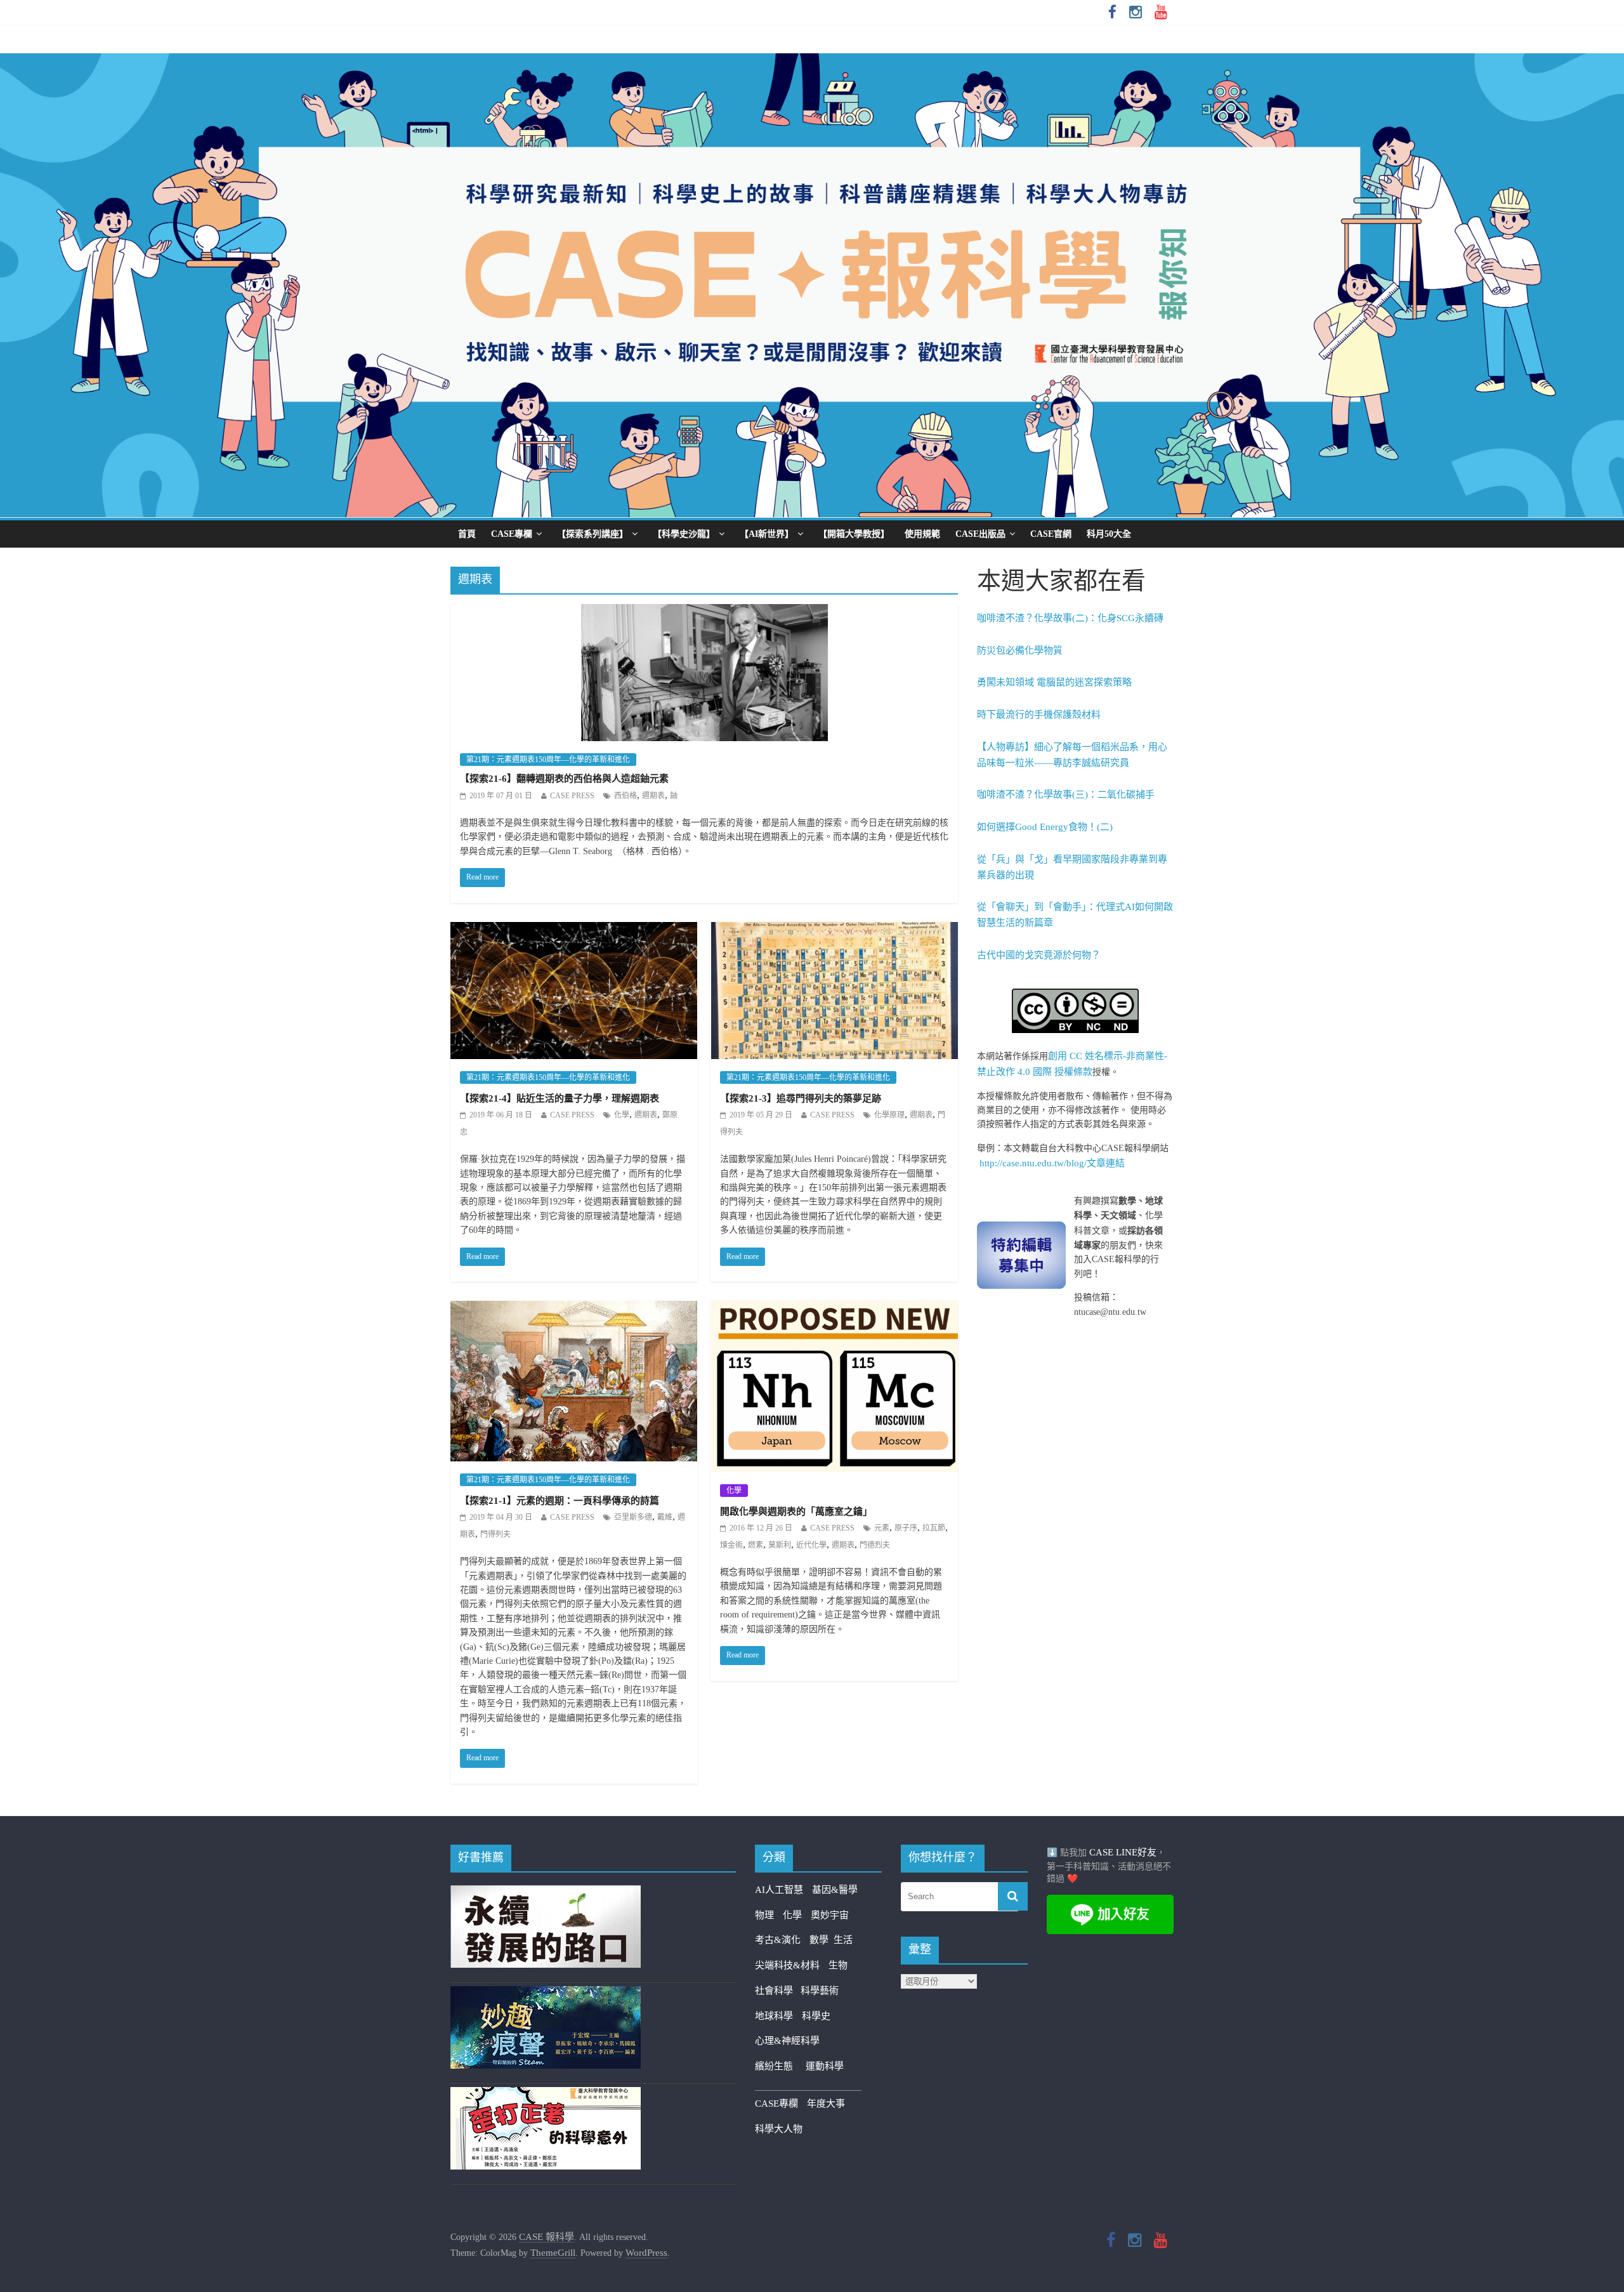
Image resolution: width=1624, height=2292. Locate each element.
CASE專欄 (512, 534)
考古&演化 (778, 1940)
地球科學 (774, 2016)
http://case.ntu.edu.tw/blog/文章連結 (1052, 1163)
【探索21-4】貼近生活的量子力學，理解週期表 (560, 1098)
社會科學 (778, 1991)
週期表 (653, 796)
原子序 (906, 1528)
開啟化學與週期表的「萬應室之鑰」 (796, 1512)
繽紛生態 (780, 2066)
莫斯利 (780, 1545)
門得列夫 (495, 1534)
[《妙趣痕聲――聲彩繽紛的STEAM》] (546, 1994)
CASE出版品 (980, 534)
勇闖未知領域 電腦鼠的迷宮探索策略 (1054, 682)
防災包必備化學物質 (1020, 650)
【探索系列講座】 (593, 534)
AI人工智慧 (779, 1890)
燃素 (756, 1545)
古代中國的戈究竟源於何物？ (1039, 955)
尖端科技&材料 (787, 1965)
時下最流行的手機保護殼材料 (1039, 715)
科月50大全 (1109, 534)
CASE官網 (1051, 534)
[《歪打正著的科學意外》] (546, 2095)
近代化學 (811, 1545)
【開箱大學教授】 (854, 534)
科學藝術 (820, 1991)
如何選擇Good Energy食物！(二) (1045, 827)
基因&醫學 (835, 1890)
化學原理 (889, 1115)
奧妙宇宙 (830, 1915)
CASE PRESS (572, 796)
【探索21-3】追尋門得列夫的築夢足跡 (801, 1098)
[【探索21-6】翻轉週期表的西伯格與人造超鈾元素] (704, 612)
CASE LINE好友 (1123, 1852)
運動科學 (825, 2066)
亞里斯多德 (633, 1517)
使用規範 (922, 534)
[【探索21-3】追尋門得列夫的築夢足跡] (835, 930)
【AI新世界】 (767, 534)
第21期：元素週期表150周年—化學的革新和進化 (548, 760)
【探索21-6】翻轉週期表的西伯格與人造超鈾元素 (564, 779)
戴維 (665, 1517)
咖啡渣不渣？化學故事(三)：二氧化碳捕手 (1066, 794)
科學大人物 (779, 2129)
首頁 (467, 534)
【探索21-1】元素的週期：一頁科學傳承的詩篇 (560, 1501)
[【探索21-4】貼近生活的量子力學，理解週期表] (574, 930)
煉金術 (731, 1545)
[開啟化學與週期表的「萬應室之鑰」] (835, 1309)
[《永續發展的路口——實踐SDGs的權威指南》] (546, 1893)
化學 (622, 1115)
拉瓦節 (934, 1528)
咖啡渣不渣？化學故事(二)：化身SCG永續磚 (1070, 618)
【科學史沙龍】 (684, 534)
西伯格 (625, 796)
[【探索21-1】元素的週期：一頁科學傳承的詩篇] (574, 1309)
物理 (764, 1915)
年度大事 (826, 2104)
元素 (882, 1528)
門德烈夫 (875, 1545)
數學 (822, 1940)
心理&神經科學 (787, 2041)
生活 (843, 1940)
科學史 (816, 2016)
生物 (838, 1965)
